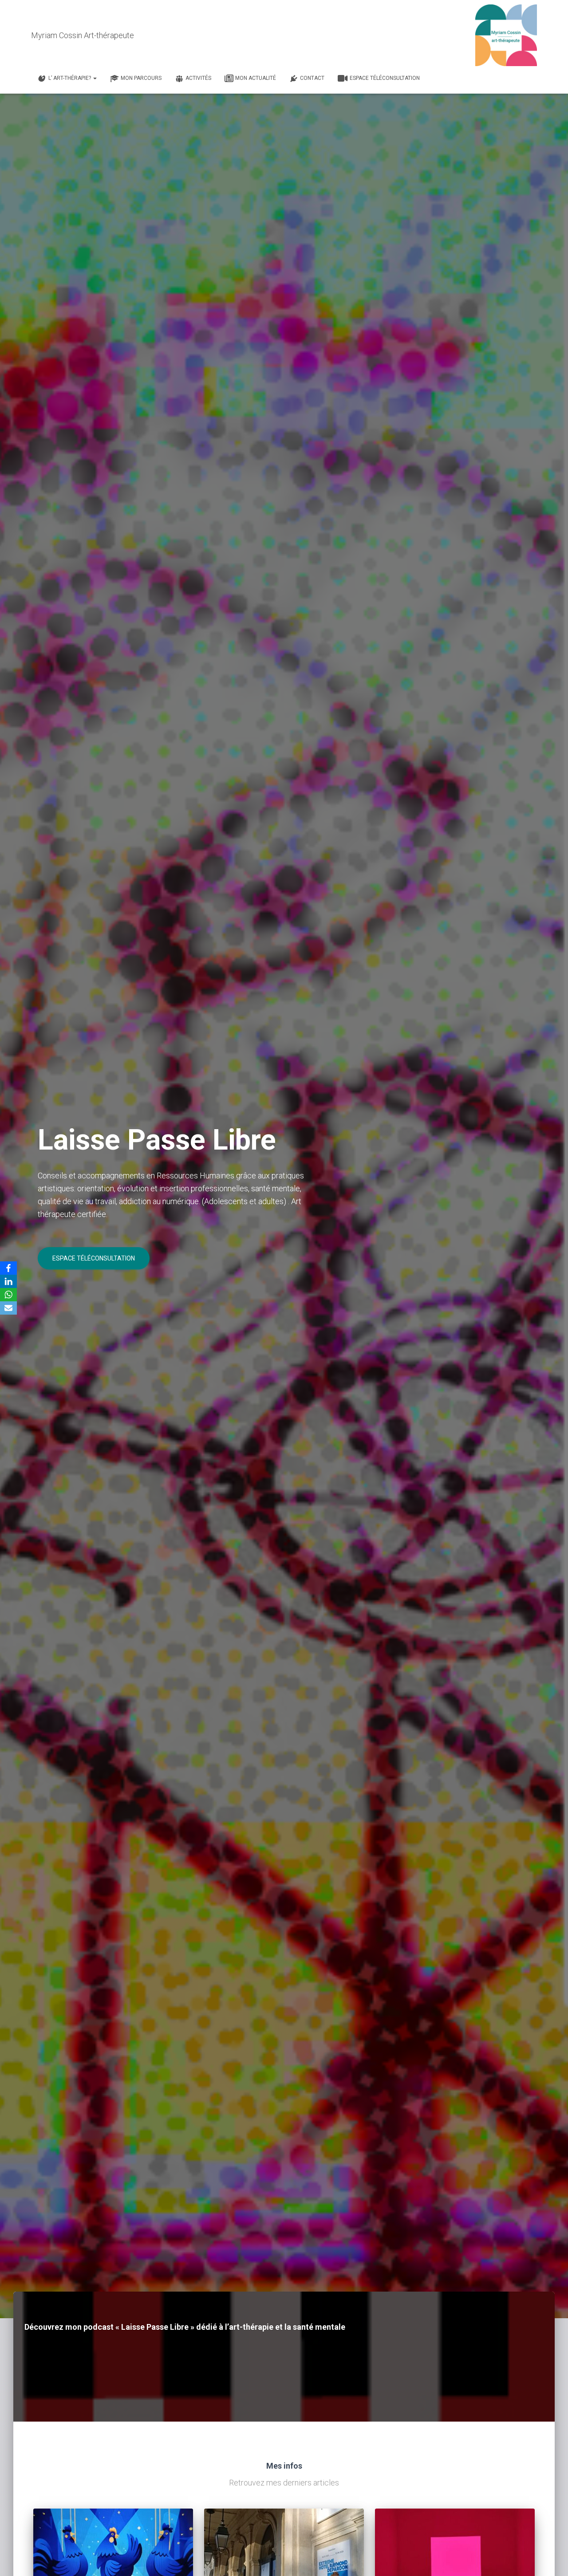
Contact (312, 78)
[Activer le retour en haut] (550, 2558)
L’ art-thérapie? (70, 78)
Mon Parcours (141, 78)
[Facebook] (8, 1268)
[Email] (8, 1308)
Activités (198, 78)
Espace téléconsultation (385, 78)
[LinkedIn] (8, 1281)
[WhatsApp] (8, 1295)
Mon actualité (256, 78)
